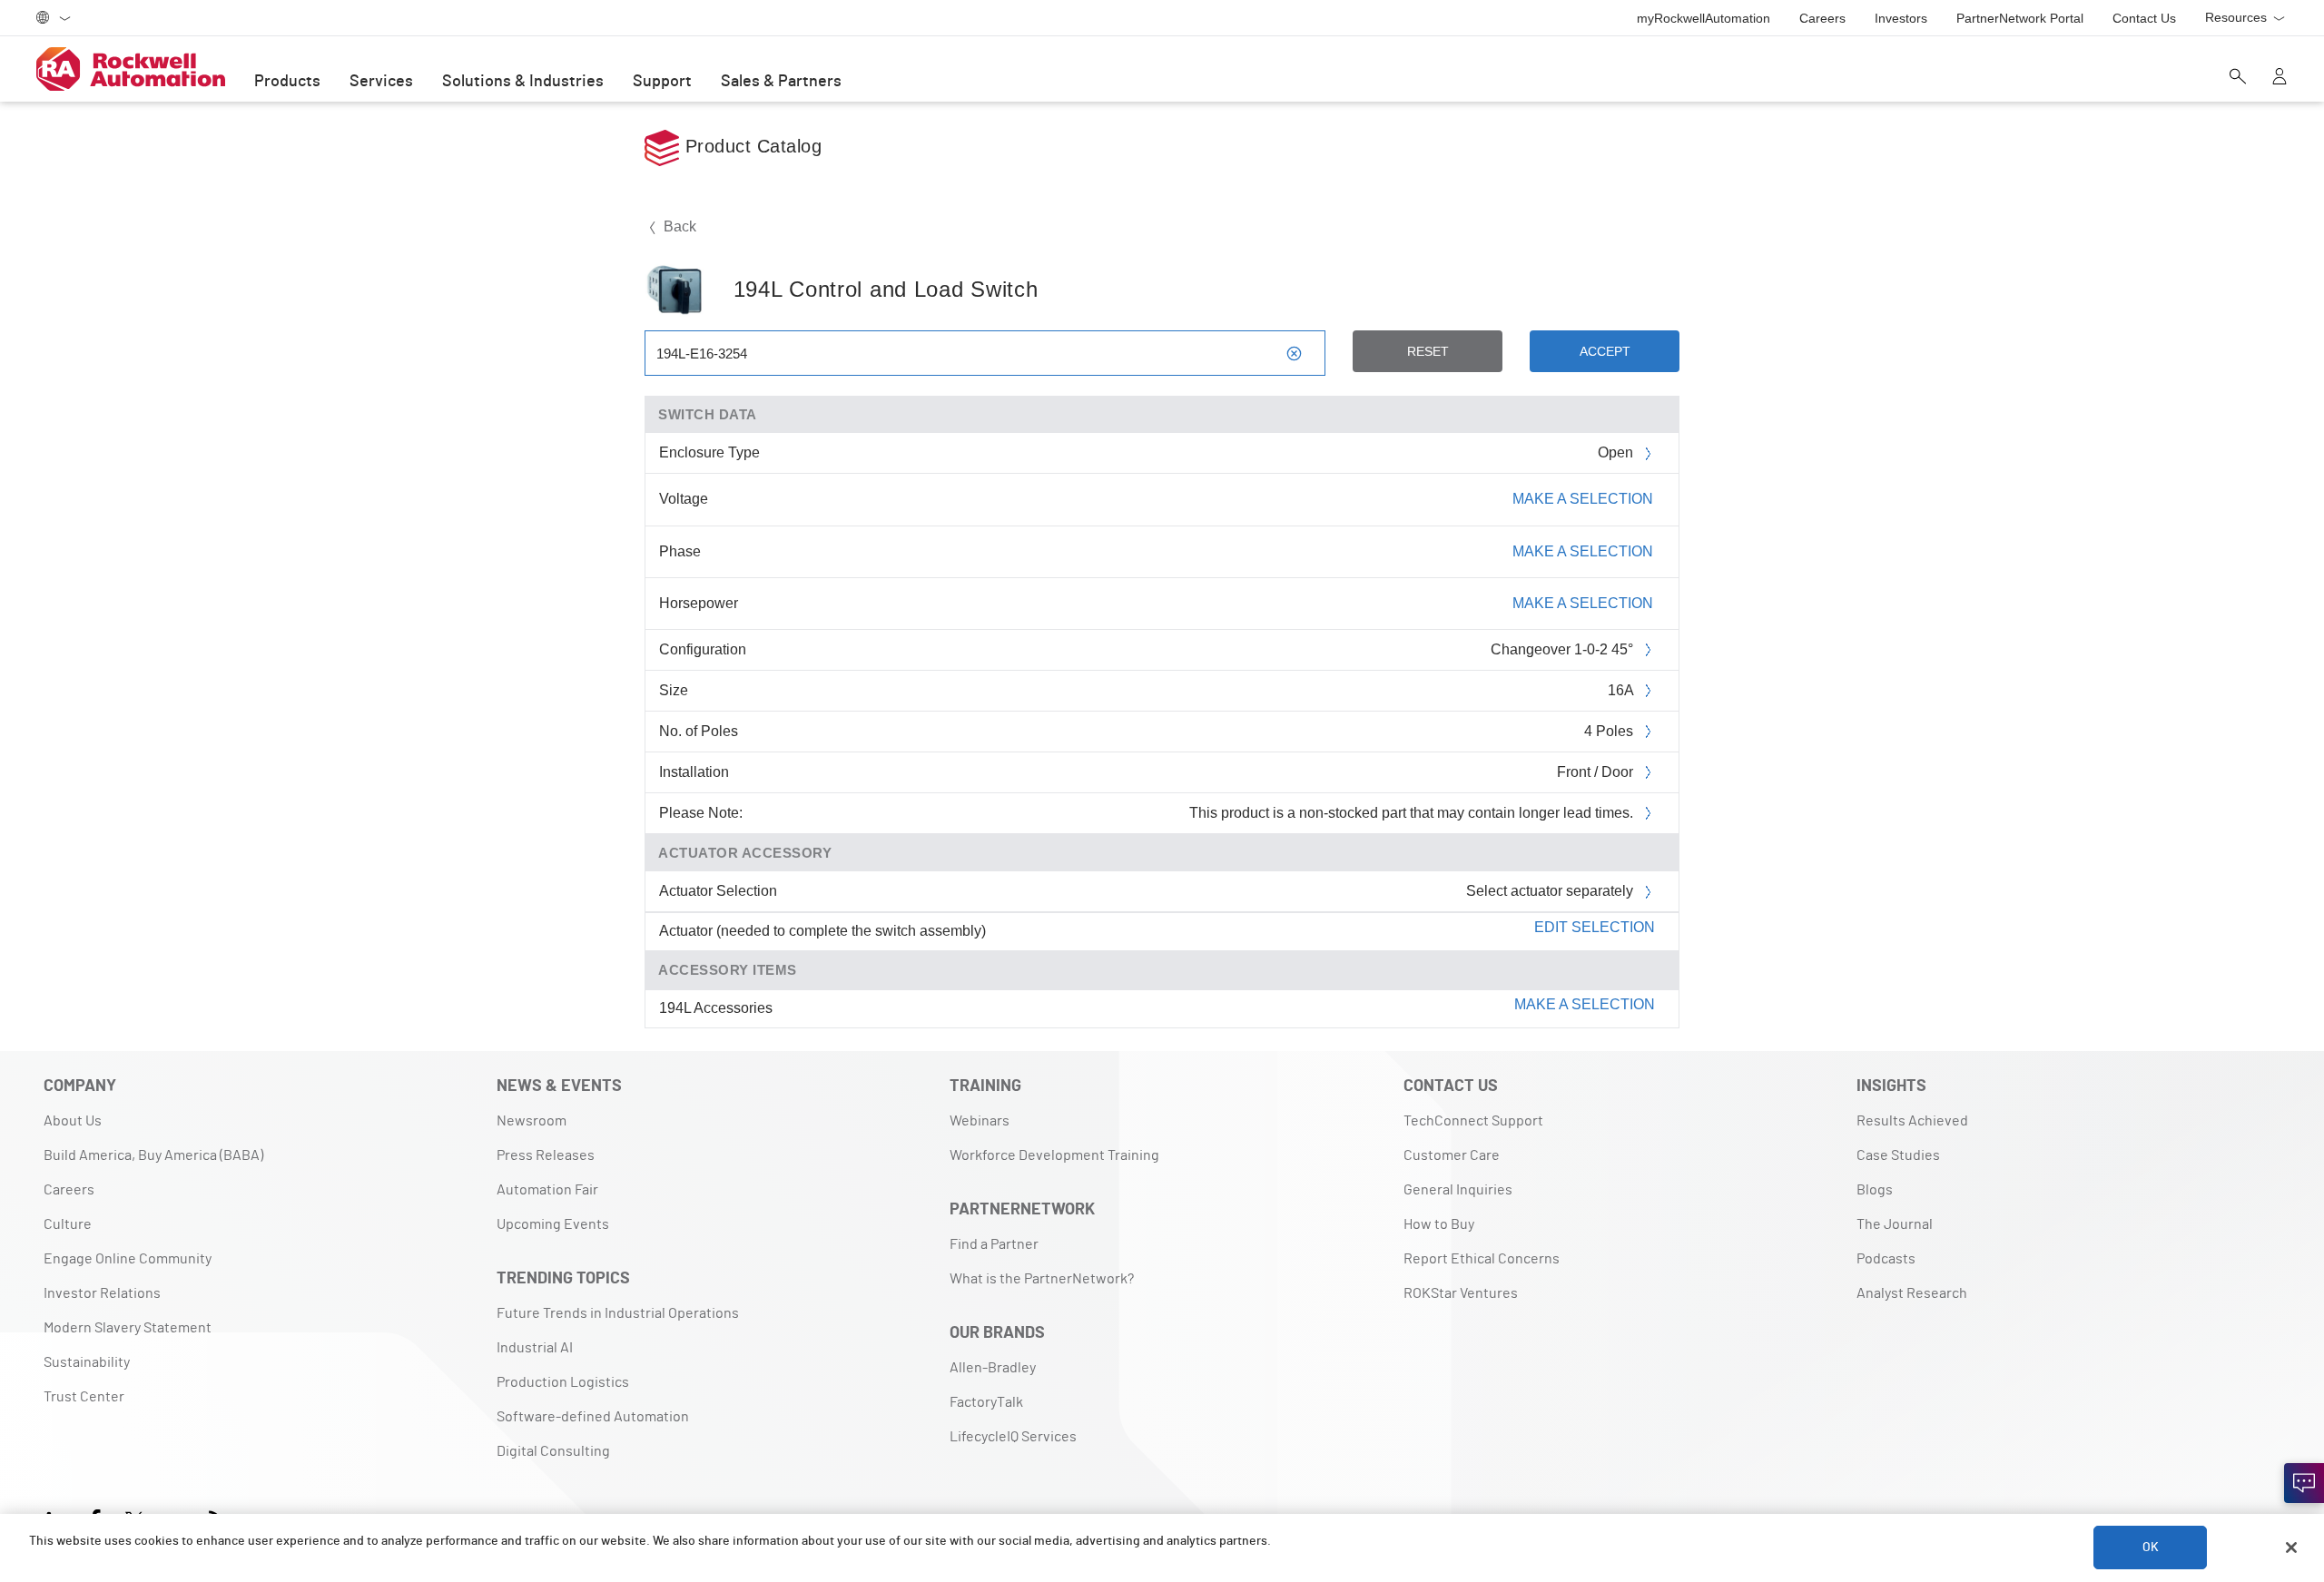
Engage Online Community (128, 1259)
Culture (68, 1224)
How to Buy (1439, 1224)
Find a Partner (994, 1244)
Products (287, 82)
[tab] (1162, 932)
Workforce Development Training (1054, 1155)
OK (2151, 1548)
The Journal (1895, 1224)
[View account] (2280, 78)
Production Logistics (563, 1382)
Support (662, 82)
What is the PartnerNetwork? (1042, 1279)
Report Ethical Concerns (1482, 1259)
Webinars (980, 1121)
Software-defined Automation (593, 1417)
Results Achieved (1912, 1121)
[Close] (2291, 1548)
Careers (69, 1190)
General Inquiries (1458, 1190)
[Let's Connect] (2304, 1483)
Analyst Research (1912, 1293)
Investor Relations (102, 1293)
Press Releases (546, 1155)
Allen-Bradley (993, 1368)
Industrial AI (535, 1348)
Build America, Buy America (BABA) (153, 1155)
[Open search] (2238, 78)
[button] (1162, 931)
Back (678, 226)
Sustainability (87, 1362)
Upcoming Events (553, 1224)
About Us (73, 1121)
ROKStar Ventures (1461, 1293)
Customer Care (1452, 1155)
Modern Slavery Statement (128, 1328)
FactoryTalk (986, 1402)
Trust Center (84, 1397)
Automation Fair (547, 1190)
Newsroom (532, 1121)
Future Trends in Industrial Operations (618, 1313)
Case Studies (1898, 1155)
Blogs (1875, 1190)
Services (381, 82)
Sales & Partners (781, 82)
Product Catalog (750, 146)
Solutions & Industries (523, 82)
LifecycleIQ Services (1013, 1437)
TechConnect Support (1473, 1121)
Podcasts (1886, 1259)
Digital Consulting (553, 1451)
